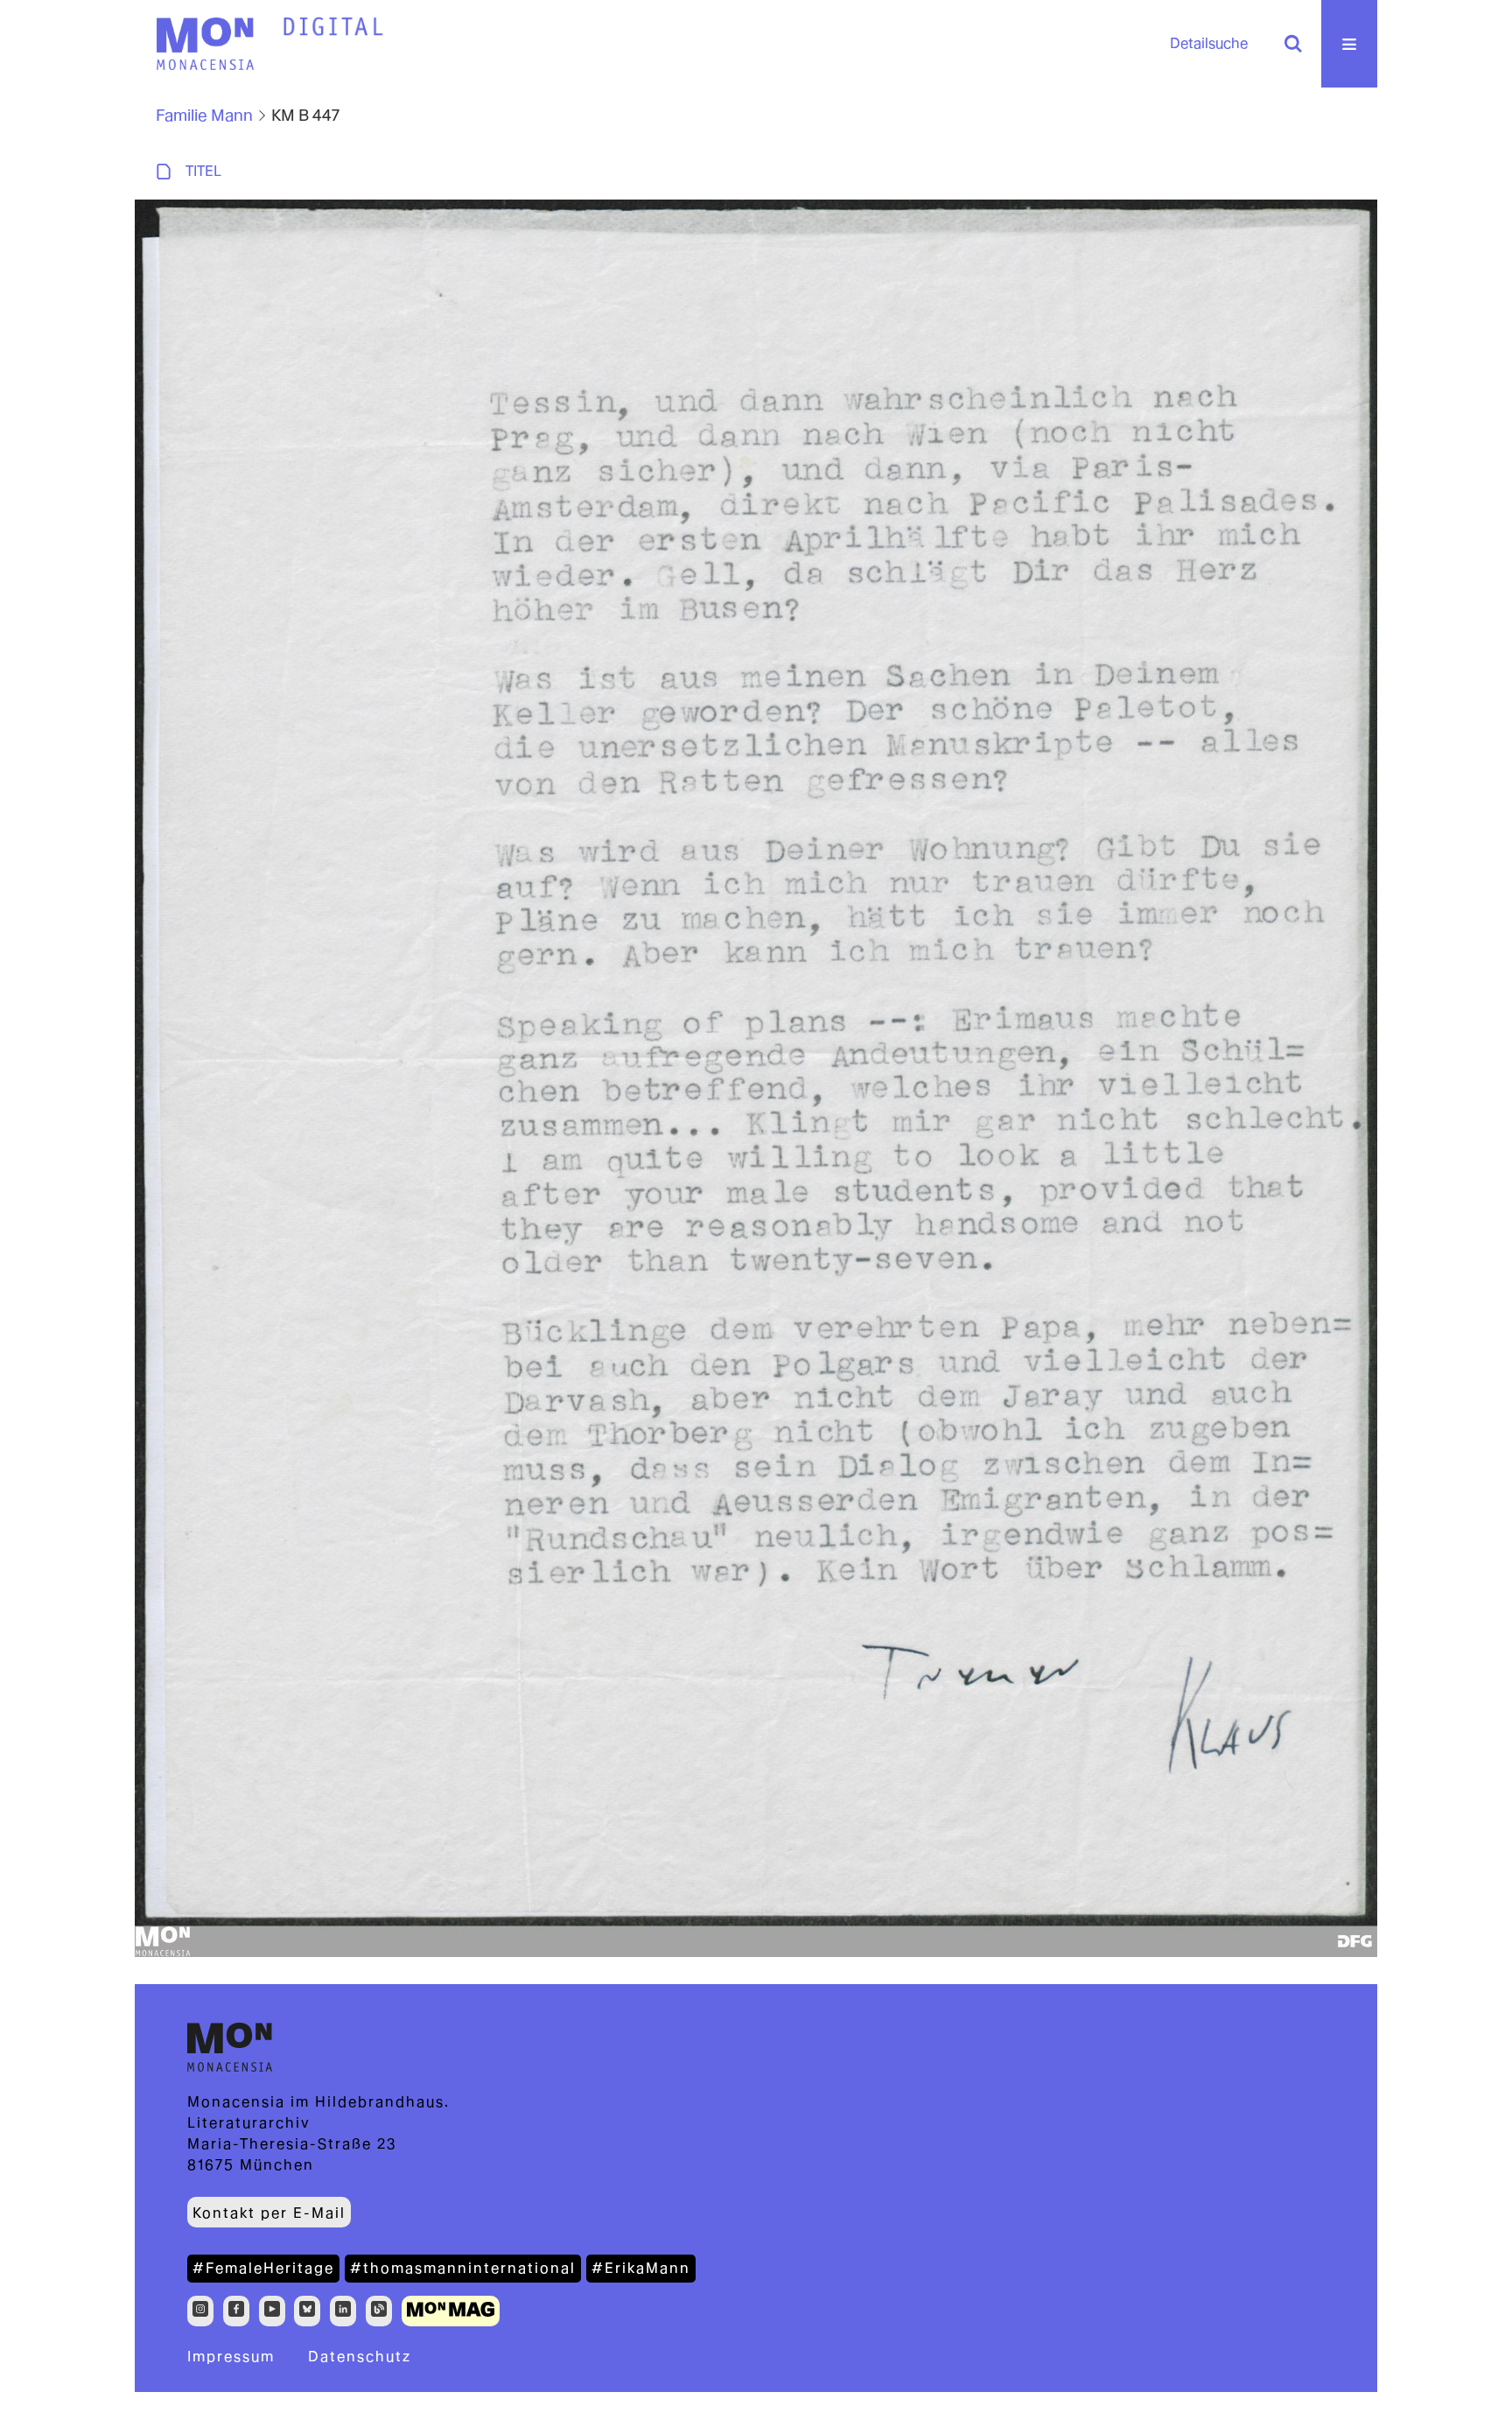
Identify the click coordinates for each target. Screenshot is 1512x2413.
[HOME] (333, 27)
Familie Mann (204, 115)
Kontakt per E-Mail (269, 2213)
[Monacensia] (205, 44)
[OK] (1293, 44)
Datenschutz (360, 2357)
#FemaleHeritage (263, 2268)
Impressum (231, 2357)
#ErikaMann (641, 2268)
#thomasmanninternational (463, 2268)
